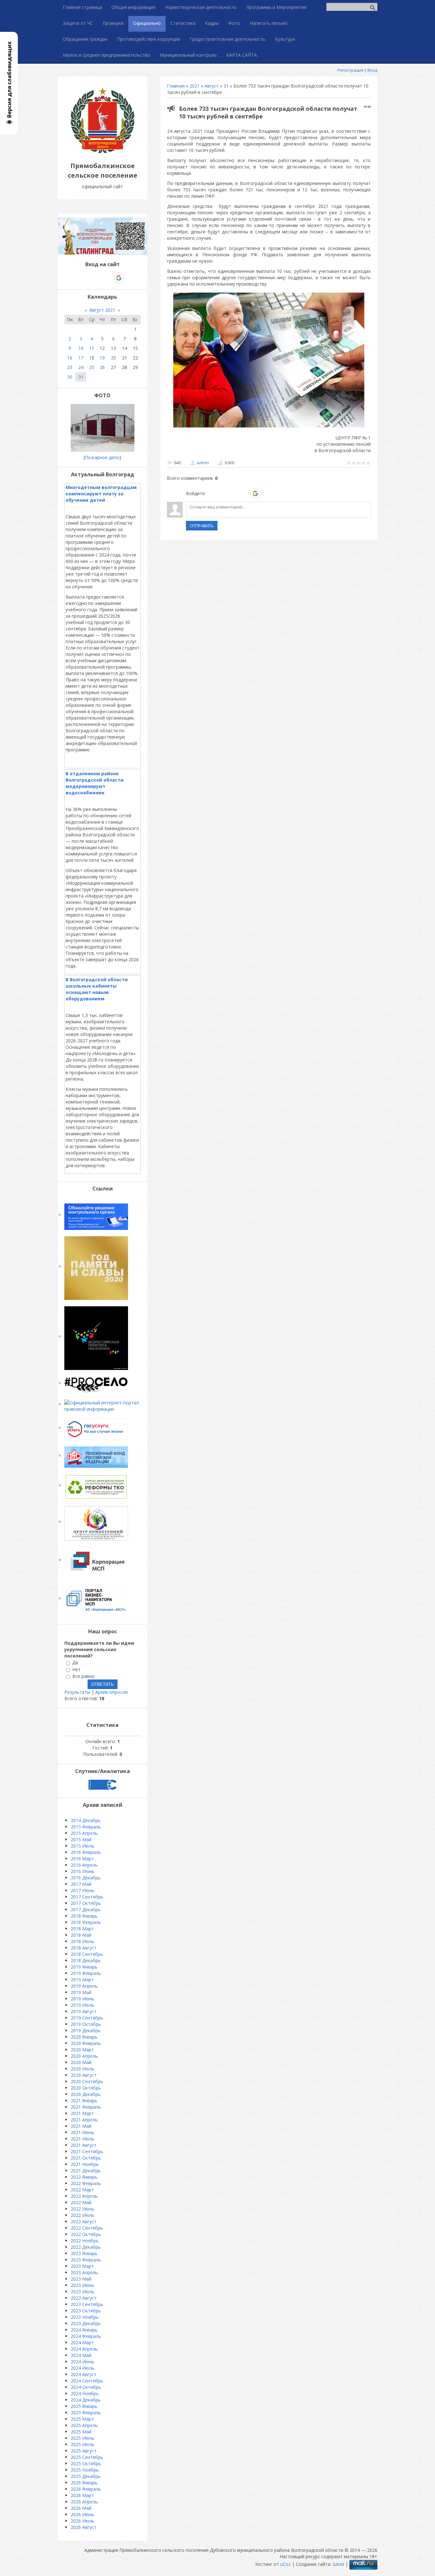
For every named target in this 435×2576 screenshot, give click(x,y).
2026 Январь (84, 2483)
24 (81, 367)
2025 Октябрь (86, 2463)
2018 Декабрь (86, 1960)
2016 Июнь (82, 1871)
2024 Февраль (86, 2336)
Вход (372, 70)
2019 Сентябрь (87, 2018)
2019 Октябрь (86, 2024)
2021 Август (84, 2145)
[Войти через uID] (212, 493)
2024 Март (82, 2342)
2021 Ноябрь (85, 2164)
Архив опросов (111, 1692)
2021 (195, 86)
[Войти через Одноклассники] (267, 493)
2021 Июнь (82, 2132)
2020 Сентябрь (87, 2081)
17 (81, 358)
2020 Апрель (84, 2056)
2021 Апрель (84, 2120)
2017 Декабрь (86, 1909)
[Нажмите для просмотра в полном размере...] (269, 427)
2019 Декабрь (86, 2030)
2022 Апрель (84, 2196)
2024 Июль (82, 2368)
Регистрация (350, 70)
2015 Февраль (86, 1827)
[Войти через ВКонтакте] (223, 493)
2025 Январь (84, 2406)
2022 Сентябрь (87, 2228)
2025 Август (84, 2451)
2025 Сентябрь (87, 2457)
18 (92, 358)
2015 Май (81, 1839)
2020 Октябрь (86, 2088)
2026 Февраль (86, 2489)
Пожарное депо (102, 457)
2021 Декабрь (86, 2171)
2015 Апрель (84, 1833)
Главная (176, 86)
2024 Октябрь (86, 2387)
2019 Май (81, 1992)
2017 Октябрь (86, 1903)
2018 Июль (82, 1941)
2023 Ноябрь (85, 2317)
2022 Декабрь (86, 2247)
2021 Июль (82, 2139)
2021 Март (82, 2113)
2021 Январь (84, 2101)
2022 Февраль (86, 2183)
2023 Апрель (84, 2272)
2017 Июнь (82, 1890)
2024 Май (81, 2355)
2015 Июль (82, 1846)
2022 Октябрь (86, 2234)
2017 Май (81, 1884)
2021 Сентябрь (87, 2151)
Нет (76, 1669)
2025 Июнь (82, 2438)
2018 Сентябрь (87, 1954)
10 (81, 348)
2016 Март (82, 1859)
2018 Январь (84, 1916)
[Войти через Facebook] (233, 493)
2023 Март (82, 2266)
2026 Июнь (82, 2514)
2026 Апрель (84, 2502)
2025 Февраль (86, 2413)
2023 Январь (84, 2253)
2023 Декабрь (86, 2323)
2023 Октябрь (86, 2311)
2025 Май (81, 2432)
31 (226, 86)
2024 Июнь (82, 2362)
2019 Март (82, 1980)
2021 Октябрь (86, 2158)
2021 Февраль (86, 2107)
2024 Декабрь (86, 2400)
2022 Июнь (82, 2209)
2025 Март (82, 2419)
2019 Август (84, 2011)
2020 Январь (84, 2037)
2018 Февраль (86, 1922)
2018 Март (82, 1929)
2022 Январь (84, 2177)
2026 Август (84, 2527)
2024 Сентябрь (87, 2381)
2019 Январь (84, 1967)
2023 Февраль (86, 2260)
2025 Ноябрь (85, 2470)
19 (102, 358)
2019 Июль (82, 2005)
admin (203, 463)
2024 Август (84, 2374)
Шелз (338, 2564)
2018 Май (81, 1935)
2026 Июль (82, 2521)
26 (102, 367)
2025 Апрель (84, 2425)
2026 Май (81, 2508)
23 (70, 367)
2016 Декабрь (86, 1878)
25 (92, 367)
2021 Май (81, 2126)
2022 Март (82, 2190)
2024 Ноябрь (85, 2393)
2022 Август (84, 2221)
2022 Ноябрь (85, 2241)
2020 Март (82, 2050)
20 (113, 358)
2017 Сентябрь (87, 1897)
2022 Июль (82, 2215)
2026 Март (82, 2495)
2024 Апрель (84, 2349)
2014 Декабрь (86, 1820)
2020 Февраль (86, 2043)
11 (92, 348)
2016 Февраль (86, 1852)
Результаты (77, 1692)
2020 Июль (82, 2069)
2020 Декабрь (86, 2094)
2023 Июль (82, 2292)
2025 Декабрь (86, 2476)
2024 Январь (84, 2330)
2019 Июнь (82, 1999)
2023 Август (84, 2298)
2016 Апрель (84, 1865)
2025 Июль (82, 2444)
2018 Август (84, 1948)
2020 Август (84, 2075)
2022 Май (81, 2202)
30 (70, 377)
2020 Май (81, 2062)
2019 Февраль (86, 1973)
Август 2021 (102, 310)
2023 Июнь (82, 2285)
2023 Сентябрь (87, 2304)
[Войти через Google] (255, 493)
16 (70, 358)
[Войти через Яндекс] (244, 493)
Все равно (83, 1676)
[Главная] (103, 151)
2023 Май (81, 2279)
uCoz (285, 2564)
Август (212, 86)
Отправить (202, 526)
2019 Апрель (84, 1986)
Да (75, 1663)
